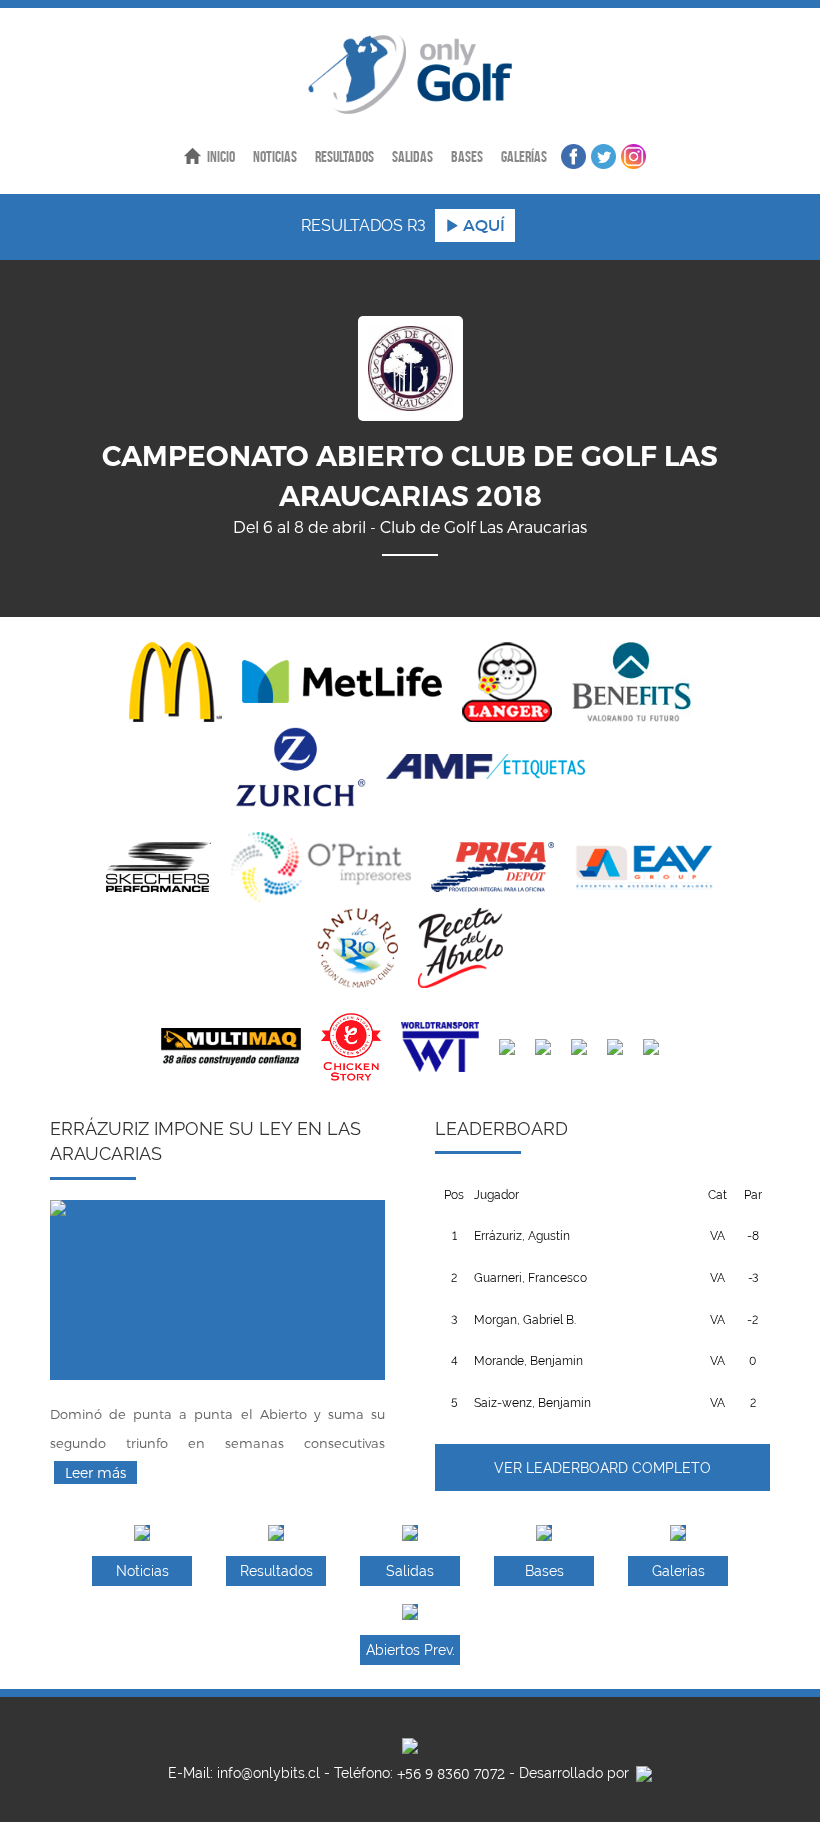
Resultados (344, 156)
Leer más (95, 1472)
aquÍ (482, 225)
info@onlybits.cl (268, 1773)
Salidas (412, 156)
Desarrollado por (576, 1773)
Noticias (275, 156)
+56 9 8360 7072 (451, 1774)
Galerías (524, 156)
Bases (467, 156)
